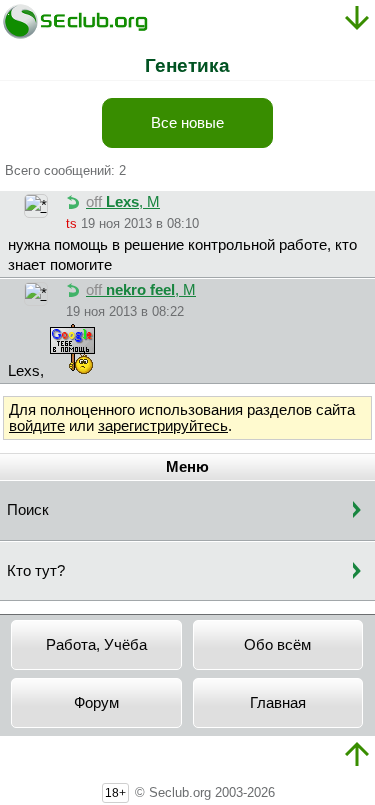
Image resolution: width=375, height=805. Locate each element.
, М (123, 202)
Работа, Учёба (96, 645)
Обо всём (277, 645)
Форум (96, 703)
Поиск (28, 510)
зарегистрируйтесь (163, 426)
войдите (37, 426)
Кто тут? (36, 571)
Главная (278, 703)
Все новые (187, 123)
